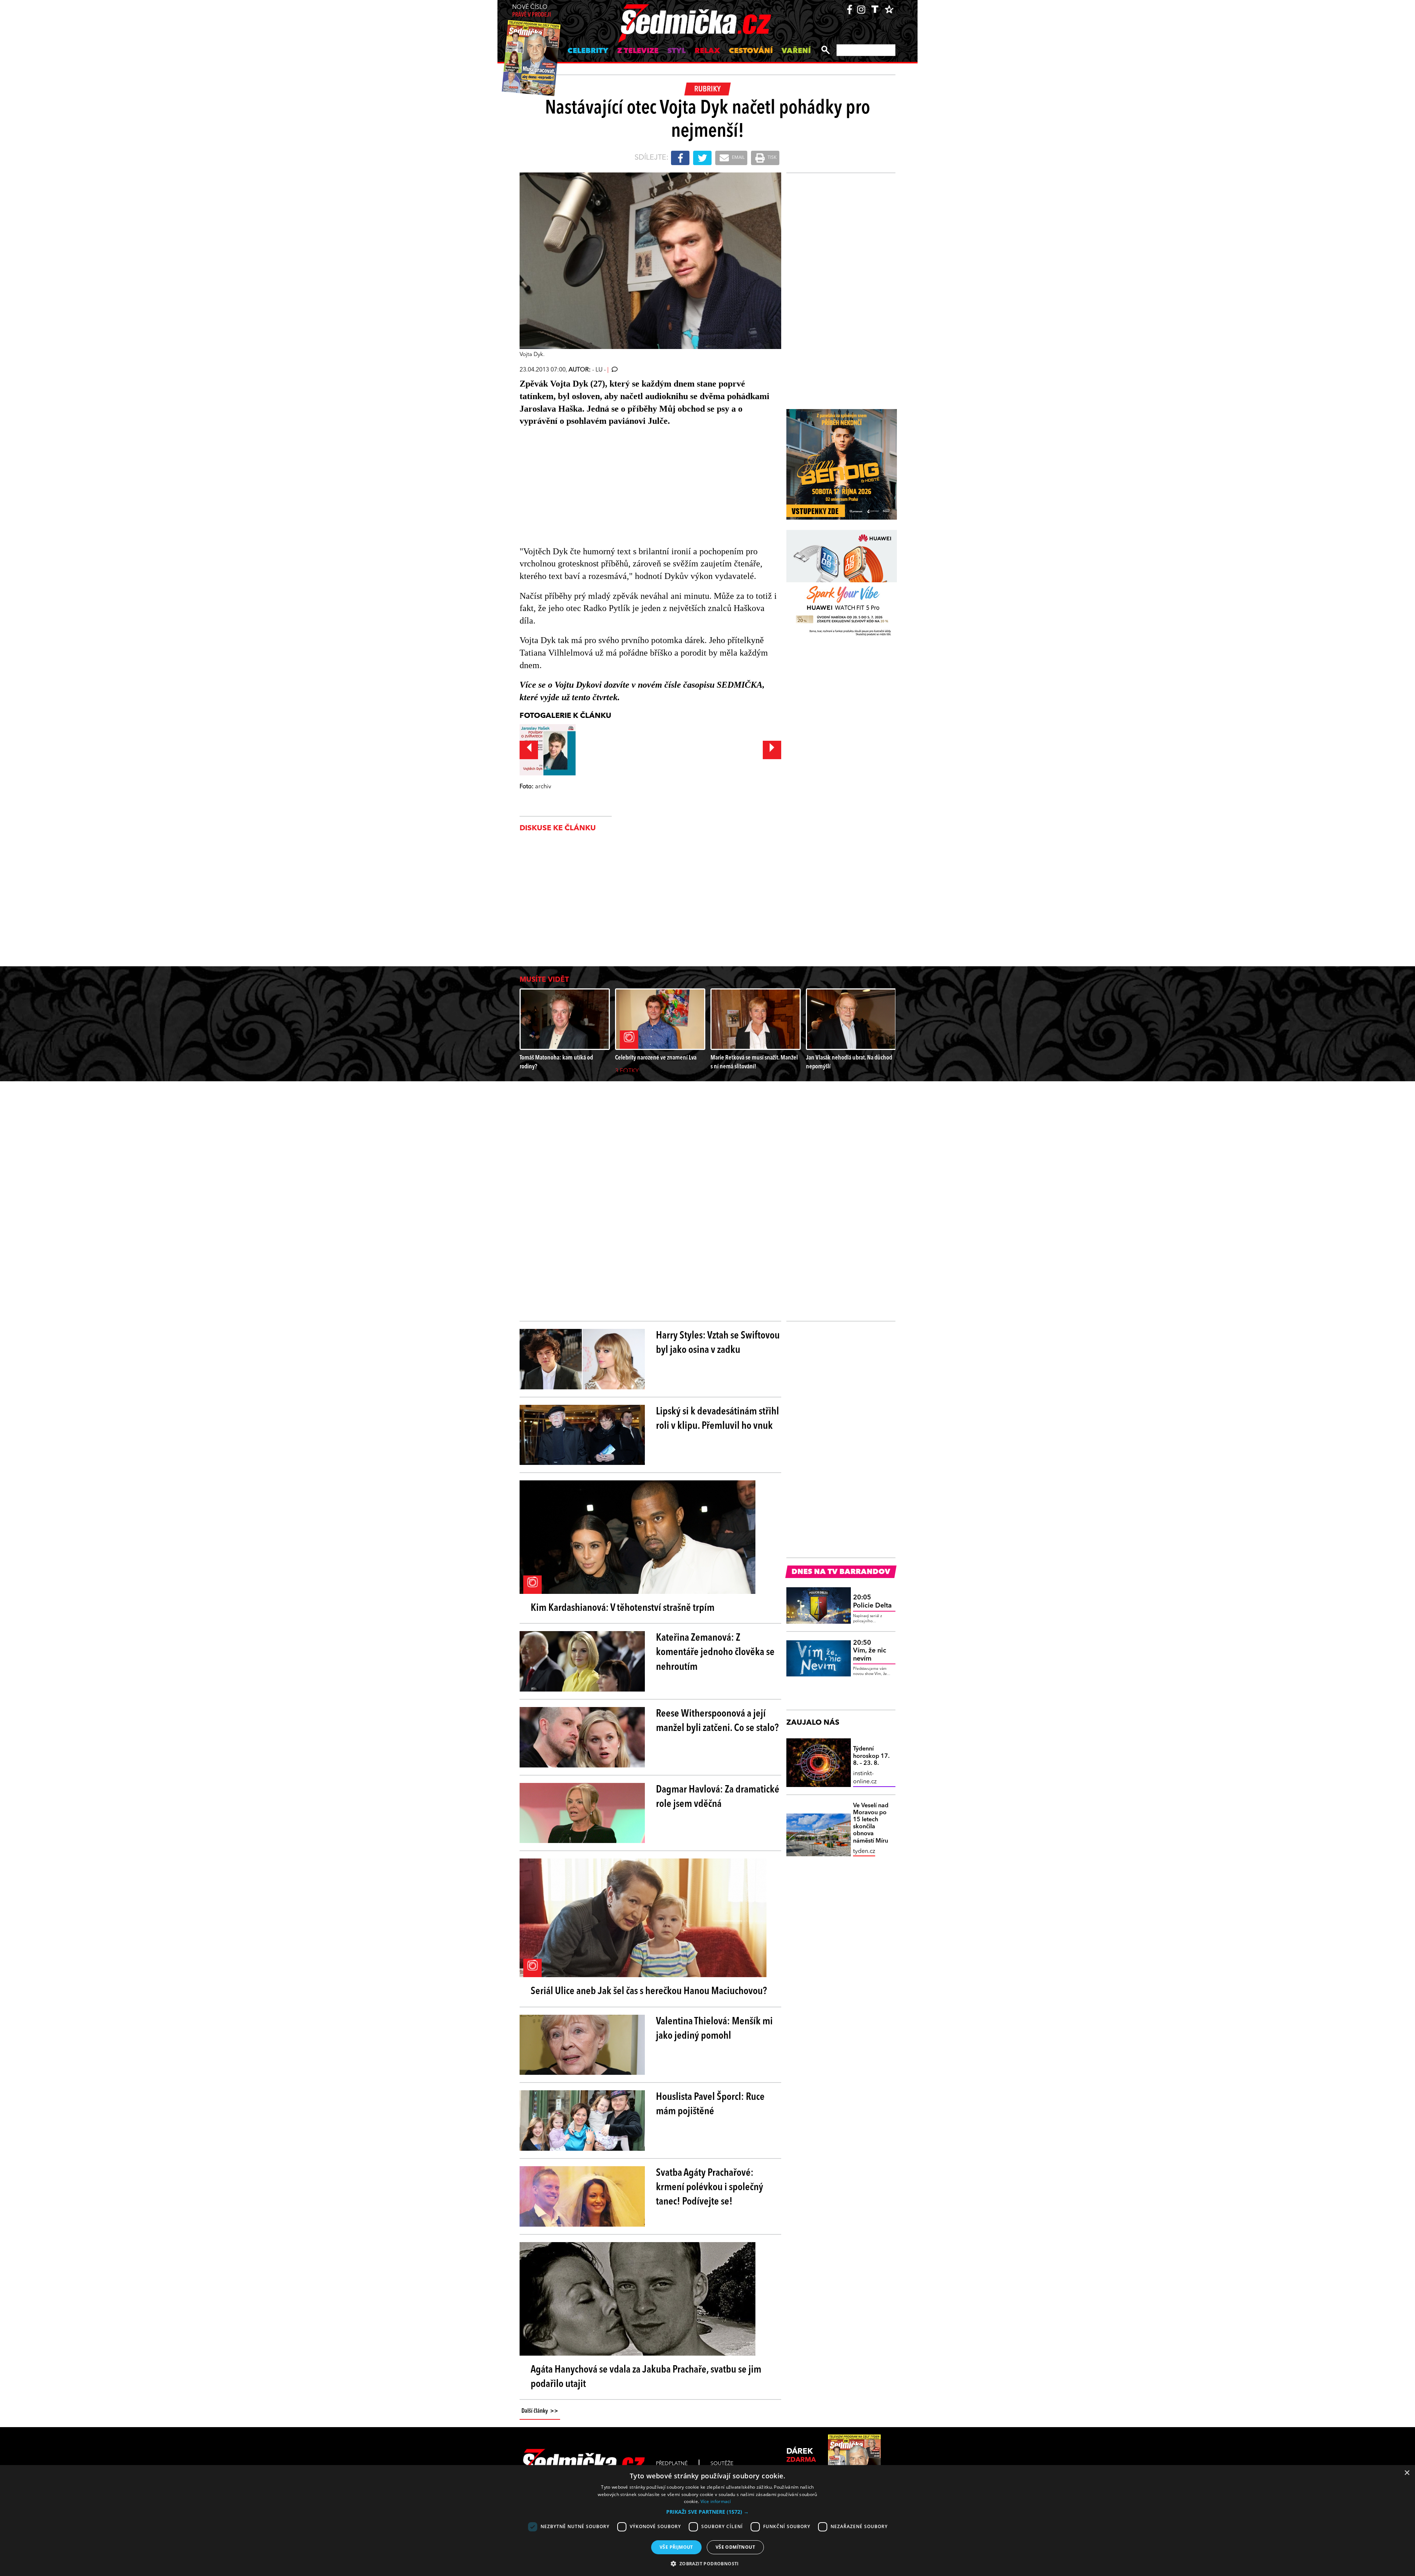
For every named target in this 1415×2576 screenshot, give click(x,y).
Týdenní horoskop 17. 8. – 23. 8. (871, 1756)
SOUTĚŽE (722, 2464)
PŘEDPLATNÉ (672, 2464)
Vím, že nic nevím (870, 1651)
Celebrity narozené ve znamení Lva (656, 1058)
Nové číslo (532, 11)
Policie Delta (872, 1602)
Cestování (751, 51)
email (738, 158)
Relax (707, 51)
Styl (677, 51)
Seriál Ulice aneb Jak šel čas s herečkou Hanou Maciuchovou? (649, 1992)
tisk (772, 158)
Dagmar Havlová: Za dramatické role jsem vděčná (718, 1797)
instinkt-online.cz (865, 1778)
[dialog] (707, 2521)
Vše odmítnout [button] (735, 2547)
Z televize (638, 51)
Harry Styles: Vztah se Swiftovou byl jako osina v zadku (718, 1343)
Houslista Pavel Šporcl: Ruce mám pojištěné (710, 2104)
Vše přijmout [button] (676, 2547)
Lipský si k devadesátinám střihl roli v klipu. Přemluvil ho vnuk (717, 1419)
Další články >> (540, 2411)
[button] (707, 2512)
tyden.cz (864, 1851)
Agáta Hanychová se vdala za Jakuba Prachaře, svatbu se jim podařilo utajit (646, 2377)
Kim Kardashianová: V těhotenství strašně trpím (623, 1608)
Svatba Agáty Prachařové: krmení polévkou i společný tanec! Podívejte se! (710, 2188)
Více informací (716, 2501)
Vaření (796, 51)
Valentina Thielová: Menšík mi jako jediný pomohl (714, 2029)
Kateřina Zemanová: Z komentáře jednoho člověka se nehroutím (715, 1652)
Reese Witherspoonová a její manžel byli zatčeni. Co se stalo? (717, 1721)
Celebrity (588, 51)
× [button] (1407, 2473)
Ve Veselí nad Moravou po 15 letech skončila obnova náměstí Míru (871, 1823)
